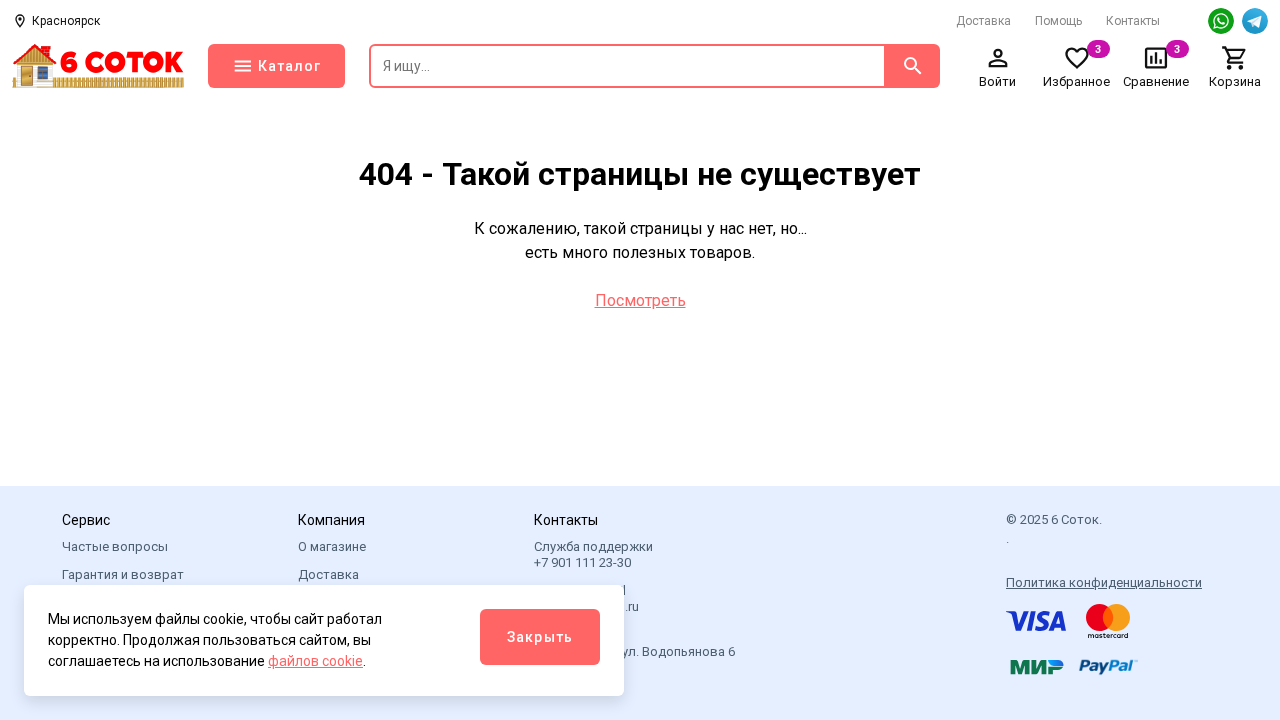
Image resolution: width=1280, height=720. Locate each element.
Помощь (1058, 21)
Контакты (1133, 21)
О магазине (332, 546)
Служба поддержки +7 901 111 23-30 (593, 554)
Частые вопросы (115, 546)
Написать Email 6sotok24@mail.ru (586, 598)
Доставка (983, 21)
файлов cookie (315, 661)
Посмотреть (640, 300)
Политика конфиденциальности (1104, 582)
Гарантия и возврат (123, 574)
